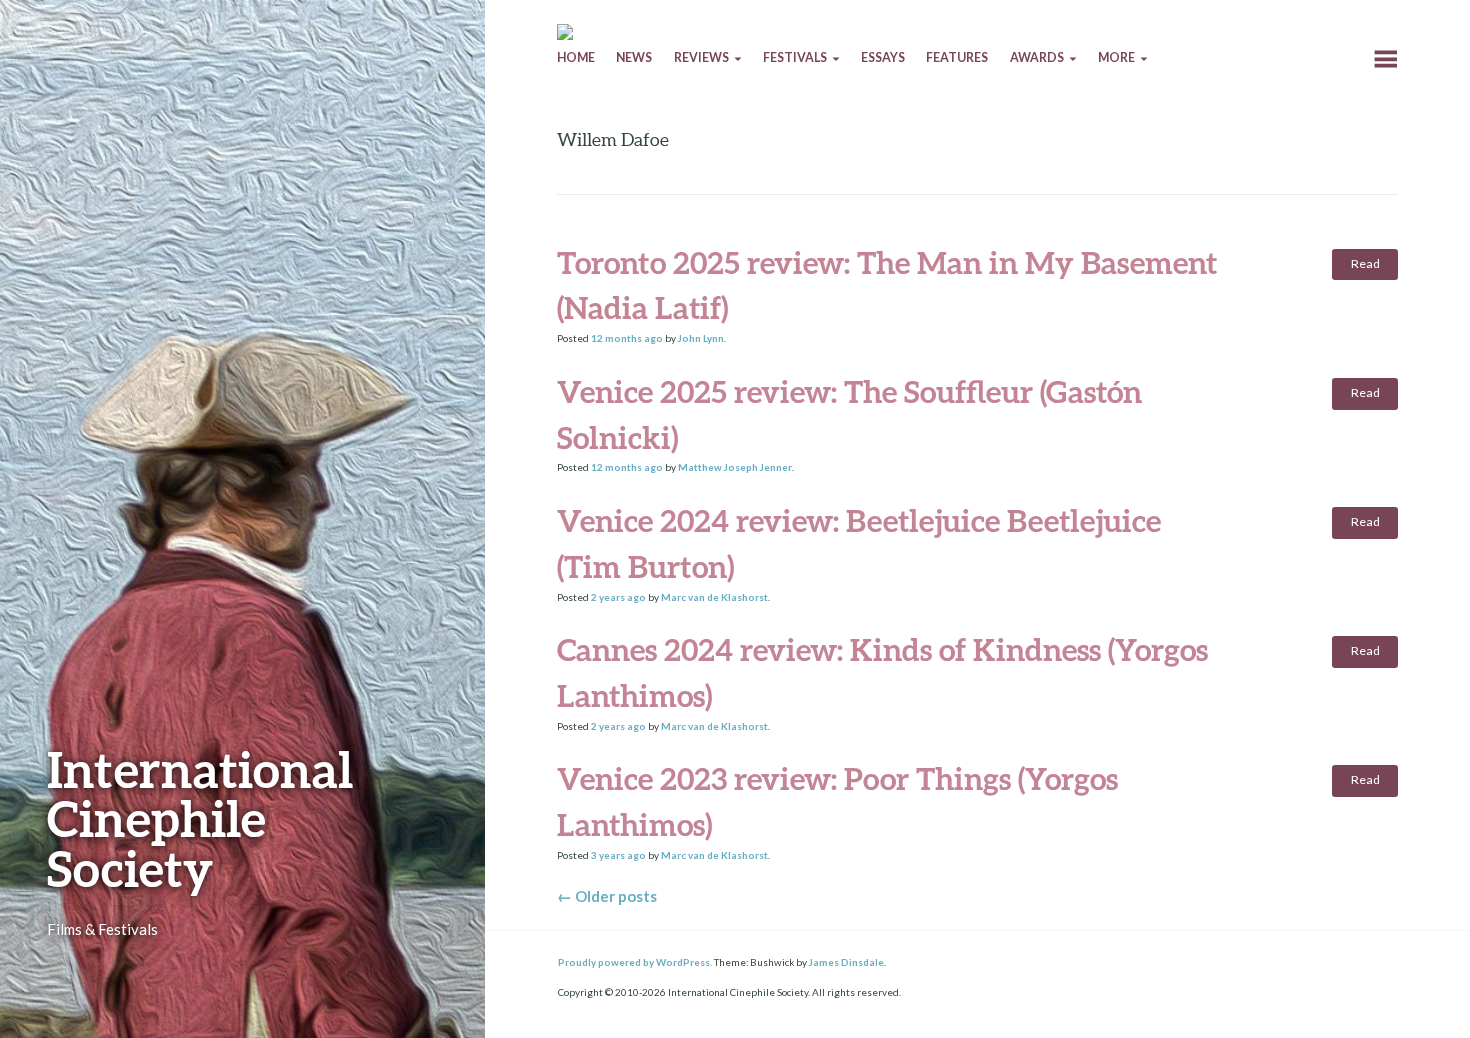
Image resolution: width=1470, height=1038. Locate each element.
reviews (701, 57)
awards (1037, 57)
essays (883, 57)
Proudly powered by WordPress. (635, 962)
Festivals (795, 57)
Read (1365, 263)
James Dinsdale (846, 962)
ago (627, 338)
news (634, 57)
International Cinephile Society (200, 818)
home (576, 57)
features (957, 57)
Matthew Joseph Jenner (735, 467)
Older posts (607, 896)
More (1116, 57)
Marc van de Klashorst (714, 597)
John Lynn (701, 338)
